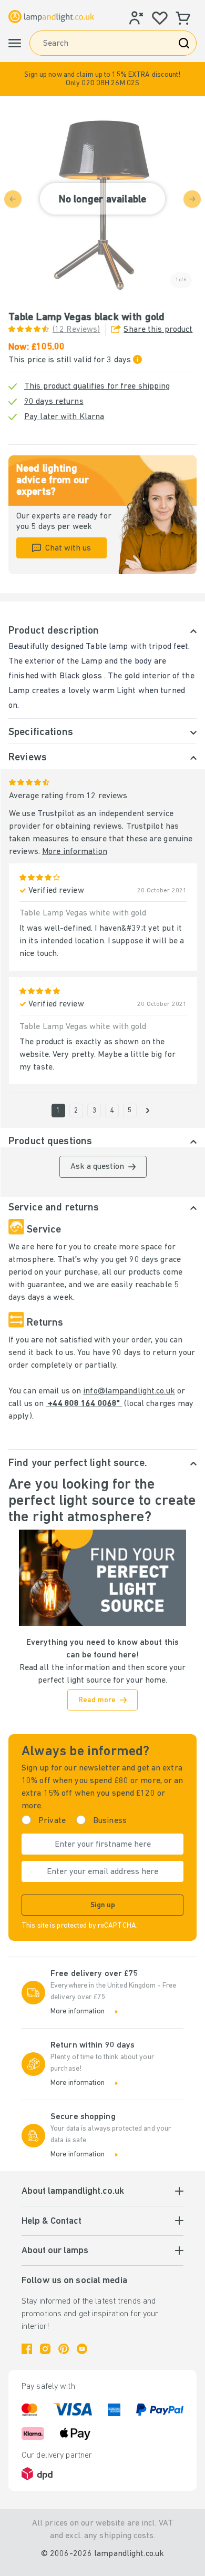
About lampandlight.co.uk (73, 2192)
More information (75, 852)
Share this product (158, 330)
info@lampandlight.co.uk (129, 1391)
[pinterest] (64, 2349)
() (76, 330)
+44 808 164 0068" (84, 1404)
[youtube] (82, 2349)
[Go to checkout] (148, 1111)
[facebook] (27, 2349)
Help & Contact (52, 2222)
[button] (102, 79)
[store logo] (51, 17)
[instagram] (45, 2349)
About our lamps (55, 2251)
